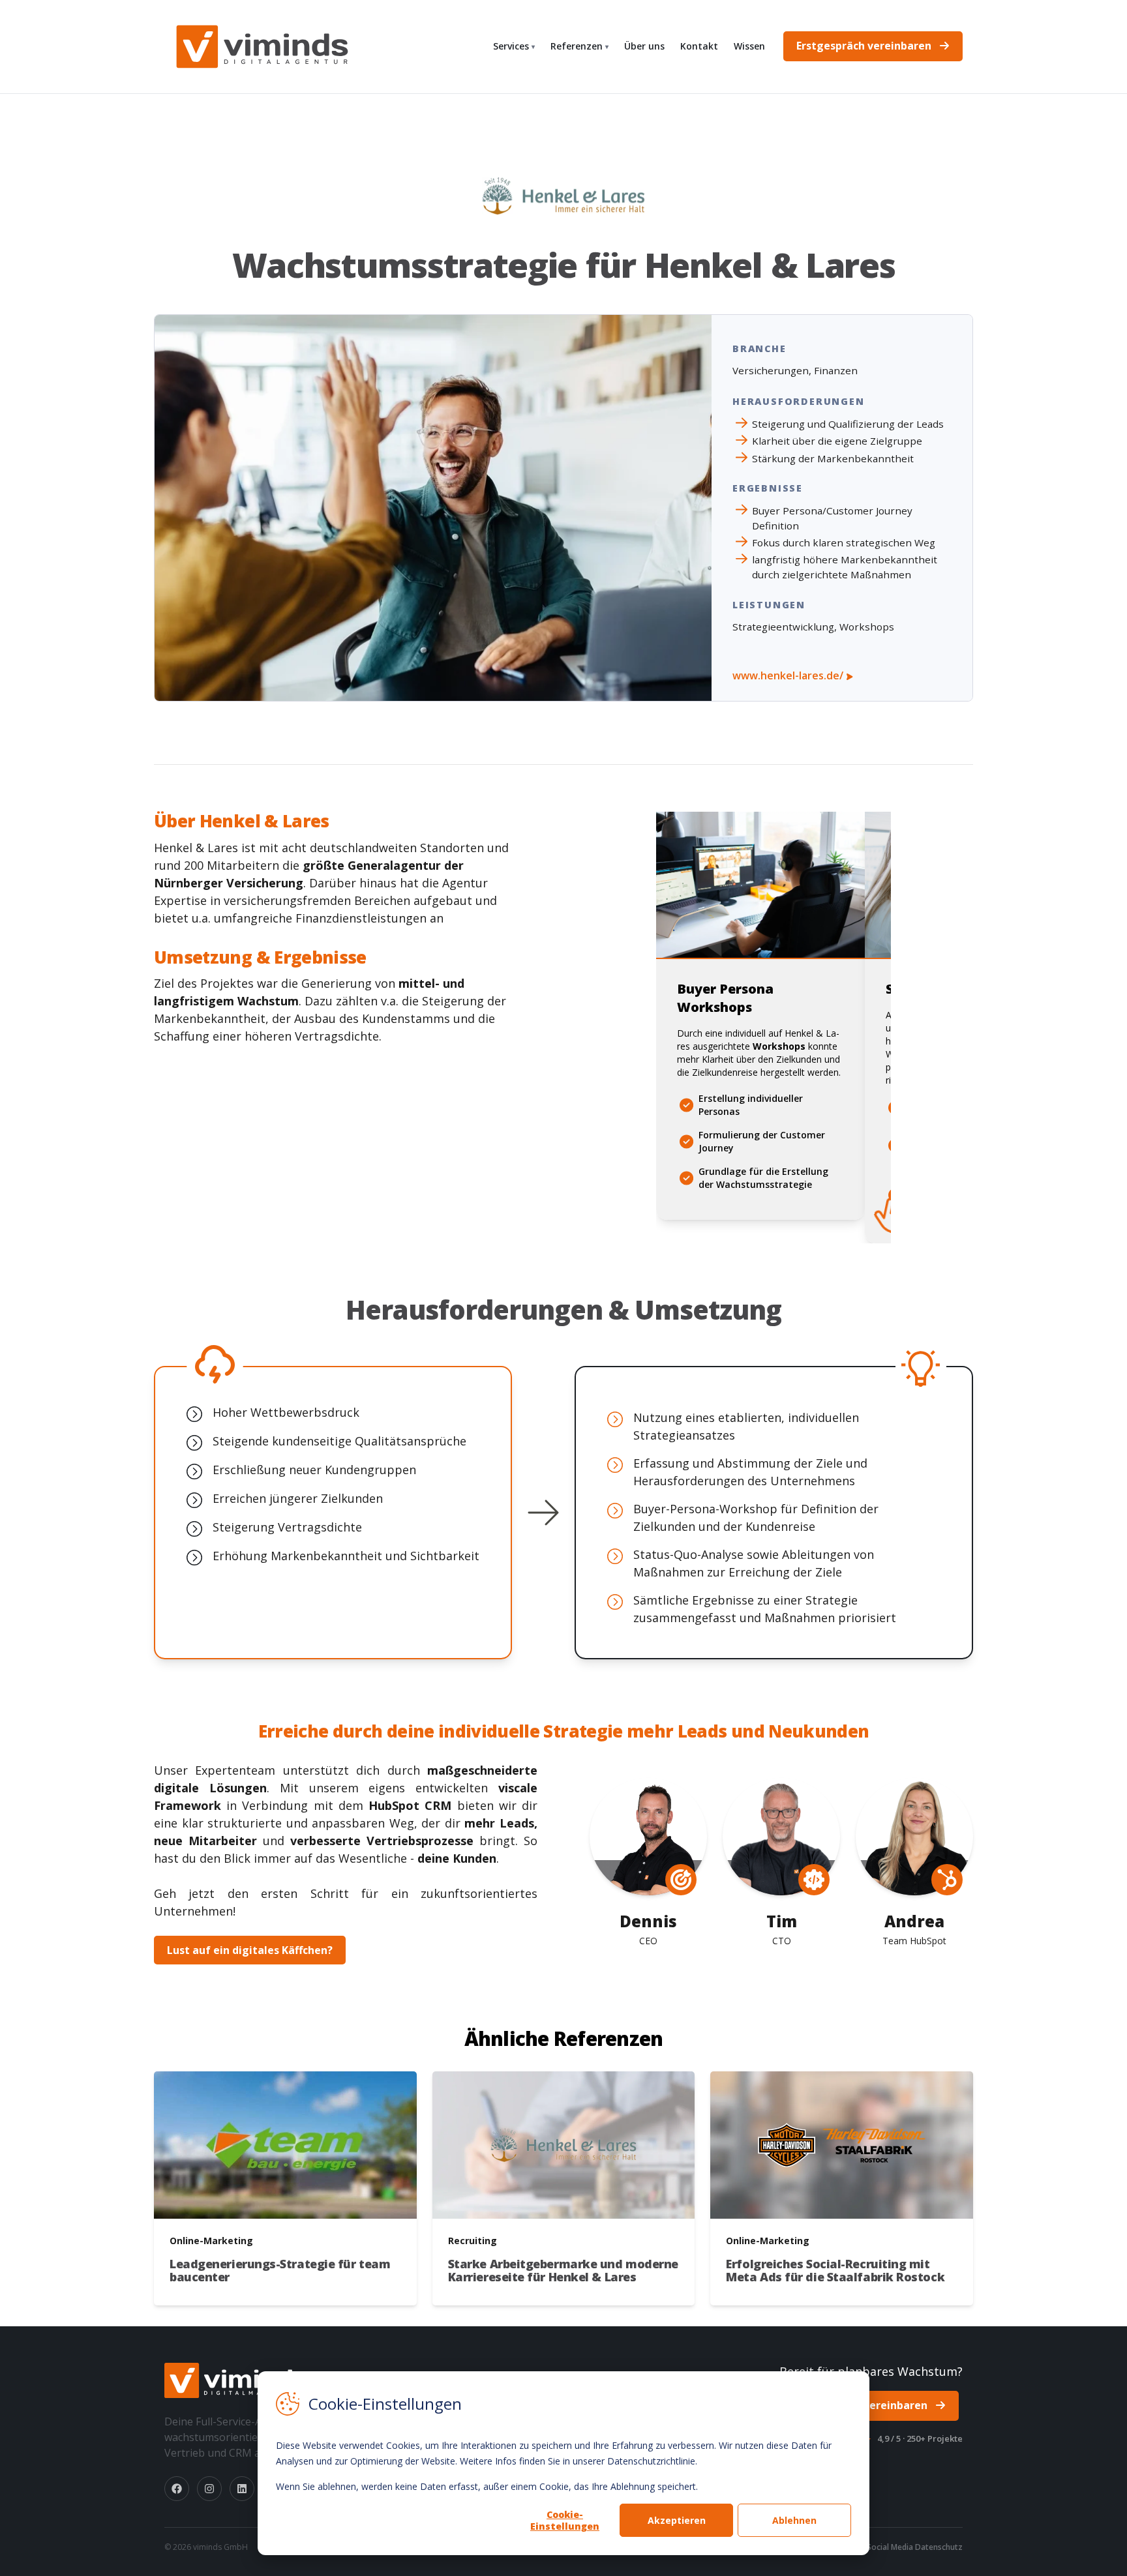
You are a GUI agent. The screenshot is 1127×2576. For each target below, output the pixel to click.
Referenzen (579, 46)
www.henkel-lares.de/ (789, 675)
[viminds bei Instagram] (209, 2489)
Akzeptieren (677, 2520)
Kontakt (699, 46)
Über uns (644, 46)
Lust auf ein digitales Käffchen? (250, 1950)
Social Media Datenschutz (915, 2547)
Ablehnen (794, 2520)
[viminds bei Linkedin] (242, 2489)
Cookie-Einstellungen (565, 2520)
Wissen (749, 46)
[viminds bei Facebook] (177, 2489)
